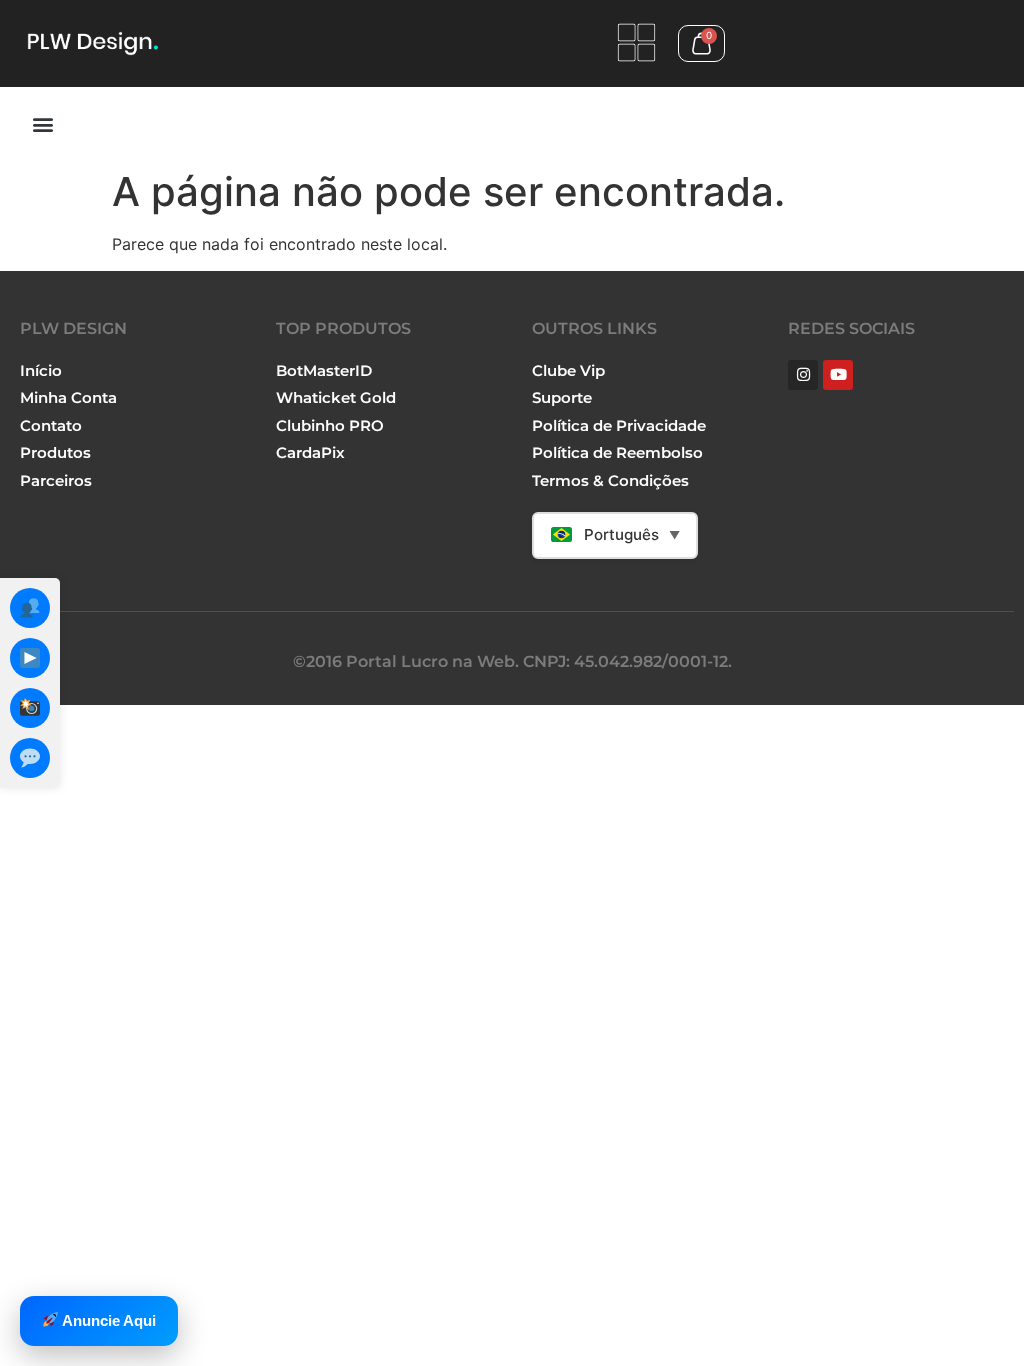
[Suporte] (30, 758)
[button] (42, 123)
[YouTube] (30, 658)
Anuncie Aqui (107, 1320)
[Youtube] (838, 375)
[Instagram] (30, 708)
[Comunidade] (30, 608)
